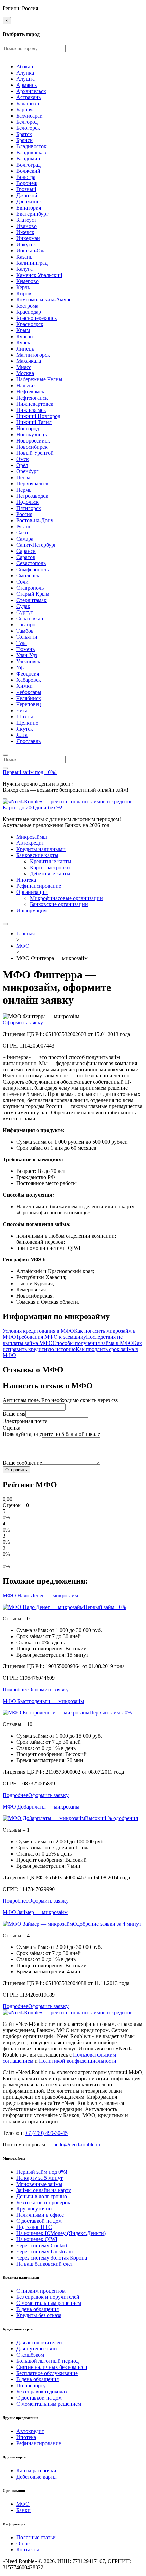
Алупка (25, 73)
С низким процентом (41, 2291)
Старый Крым (33, 594)
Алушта (25, 79)
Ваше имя (14, 1414)
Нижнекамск (31, 410)
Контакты (28, 2550)
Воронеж (27, 183)
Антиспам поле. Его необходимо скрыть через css (60, 1400)
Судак (23, 606)
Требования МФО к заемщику (51, 1337)
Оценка (12, 1428)
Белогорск (28, 128)
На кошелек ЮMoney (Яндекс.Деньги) (61, 2233)
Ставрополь (30, 588)
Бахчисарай (30, 116)
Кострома (27, 306)
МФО (23, 2504)
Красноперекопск (37, 318)
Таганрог (27, 625)
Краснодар (29, 312)
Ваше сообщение (22, 1463)
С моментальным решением (49, 2303)
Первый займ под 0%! (42, 2172)
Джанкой (27, 195)
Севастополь (31, 563)
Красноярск (30, 324)
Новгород (28, 428)
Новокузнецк (32, 434)
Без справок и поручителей (48, 2297)
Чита (22, 710)
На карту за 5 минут (40, 2178)
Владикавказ (31, 152)
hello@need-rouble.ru (77, 2145)
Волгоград (29, 165)
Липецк (25, 349)
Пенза (23, 477)
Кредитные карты (51, 861)
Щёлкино (27, 723)
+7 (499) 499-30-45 (46, 2133)
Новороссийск (33, 441)
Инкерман (28, 238)
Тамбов (25, 631)
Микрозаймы (32, 837)
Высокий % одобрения (111, 1818)
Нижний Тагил (34, 422)
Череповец (29, 704)
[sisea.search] (5, 755)
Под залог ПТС (34, 2227)
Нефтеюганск (32, 398)
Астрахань (29, 97)
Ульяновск (28, 661)
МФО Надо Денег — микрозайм (40, 1595)
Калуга (24, 269)
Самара (25, 539)
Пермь (24, 490)
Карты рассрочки (50, 867)
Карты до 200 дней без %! (33, 808)
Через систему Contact (42, 2245)
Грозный (26, 189)
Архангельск (31, 91)
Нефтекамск (30, 392)
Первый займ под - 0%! (30, 772)
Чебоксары (29, 692)
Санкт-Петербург (36, 545)
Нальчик (26, 385)
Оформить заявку (23, 1022)
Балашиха (28, 103)
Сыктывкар (30, 618)
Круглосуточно (34, 2209)
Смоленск (28, 576)
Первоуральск (32, 484)
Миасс (24, 367)
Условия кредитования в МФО (38, 1331)
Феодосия (28, 674)
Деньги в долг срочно (42, 2196)
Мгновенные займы (39, 2184)
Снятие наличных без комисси (52, 2367)
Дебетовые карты (50, 874)
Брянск (24, 140)
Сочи (22, 582)
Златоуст (26, 220)
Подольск (28, 502)
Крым (23, 330)
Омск (23, 459)
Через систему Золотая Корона (52, 2258)
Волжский (28, 171)
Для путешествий (37, 2349)
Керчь (23, 287)
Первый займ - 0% (105, 1607)
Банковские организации (59, 904)
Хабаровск (29, 680)
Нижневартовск (35, 404)
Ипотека (26, 880)
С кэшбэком (30, 2355)
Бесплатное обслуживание (47, 2373)
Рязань (24, 526)
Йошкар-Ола (31, 251)
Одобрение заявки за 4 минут (107, 1924)
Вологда (26, 177)
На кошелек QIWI (37, 2239)
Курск (23, 343)
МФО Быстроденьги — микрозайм (43, 1701)
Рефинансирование (39, 886)
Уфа (21, 668)
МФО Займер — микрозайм (35, 1912)
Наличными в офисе (40, 2215)
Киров (24, 293)
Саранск (26, 551)
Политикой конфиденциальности (78, 2061)
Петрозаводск (32, 496)
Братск (24, 134)
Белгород (27, 122)
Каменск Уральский (39, 275)
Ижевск (25, 232)
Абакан (25, 67)
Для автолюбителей (39, 2342)
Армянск (27, 85)
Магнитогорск (33, 355)
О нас (23, 2543)
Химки (24, 686)
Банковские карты (37, 855)
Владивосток (31, 146)
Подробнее (15, 1689)
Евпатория (29, 208)
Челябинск (29, 698)
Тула (22, 643)
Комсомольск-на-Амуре (44, 300)
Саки (22, 533)
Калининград (32, 263)
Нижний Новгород (38, 416)
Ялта (22, 735)
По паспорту (31, 2385)
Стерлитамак (31, 600)
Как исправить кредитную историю (72, 1346)
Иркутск (26, 244)
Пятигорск (29, 508)
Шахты (25, 717)
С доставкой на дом (39, 2221)
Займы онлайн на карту (44, 2190)
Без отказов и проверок (43, 2202)
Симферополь (32, 569)
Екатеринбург (32, 214)
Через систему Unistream (44, 2252)
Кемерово (28, 281)
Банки (23, 2510)
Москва (25, 373)
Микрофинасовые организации (66, 898)
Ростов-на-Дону (35, 520)
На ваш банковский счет (45, 2264)
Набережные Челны (39, 379)
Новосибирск (32, 447)
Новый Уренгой (35, 453)
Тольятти (27, 637)
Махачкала (29, 361)
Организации (32, 892)
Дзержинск (29, 201)
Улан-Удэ (27, 655)
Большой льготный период (48, 2361)
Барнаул (25, 110)
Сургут (25, 612)
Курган (25, 336)
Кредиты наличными (41, 849)
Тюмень (25, 649)
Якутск (25, 729)
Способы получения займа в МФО (93, 1343)
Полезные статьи (36, 2537)
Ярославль (29, 741)
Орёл (22, 465)
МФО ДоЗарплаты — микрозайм (41, 1807)
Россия (24, 514)
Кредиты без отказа (39, 2315)
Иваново (26, 226)
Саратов (26, 557)
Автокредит (30, 843)
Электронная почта (25, 1421)
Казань (24, 257)
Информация (31, 910)
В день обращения (38, 2309)
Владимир (28, 159)
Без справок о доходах (42, 2392)
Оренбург (28, 471)
